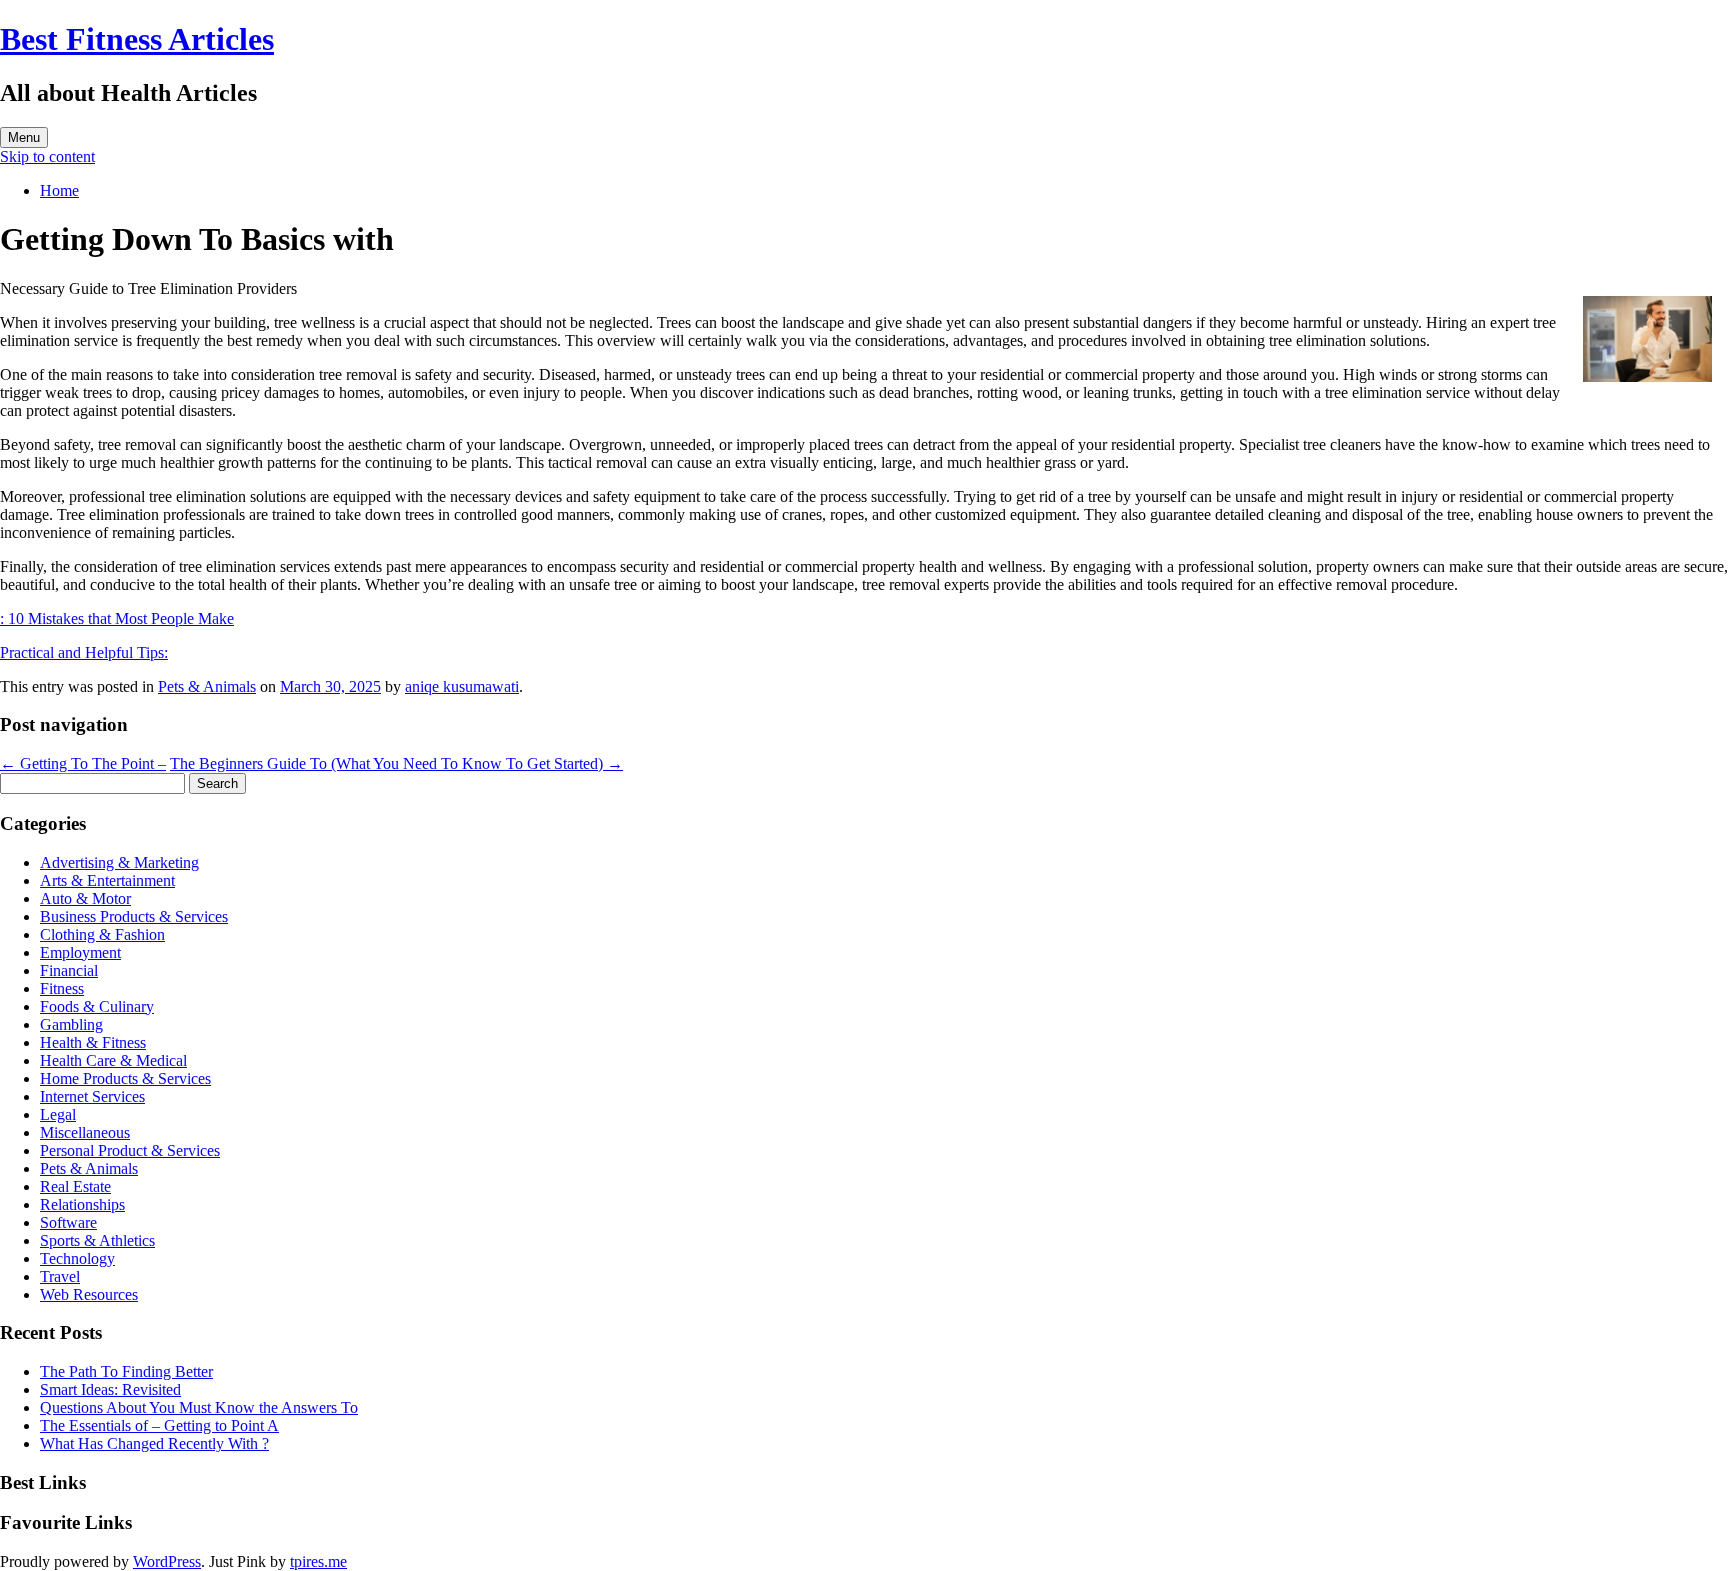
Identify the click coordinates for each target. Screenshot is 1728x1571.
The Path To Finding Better (126, 1371)
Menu (24, 137)
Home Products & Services (125, 1078)
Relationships (82, 1204)
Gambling (71, 1024)
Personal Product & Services (130, 1150)
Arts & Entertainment (107, 880)
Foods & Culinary (97, 1006)
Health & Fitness (93, 1042)
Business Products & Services (134, 916)
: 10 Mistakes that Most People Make (117, 618)
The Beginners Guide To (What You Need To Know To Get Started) (396, 763)
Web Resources (89, 1294)
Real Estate (75, 1186)
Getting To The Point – (83, 763)
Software (68, 1222)
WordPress (167, 1561)
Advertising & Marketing (119, 862)
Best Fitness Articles (137, 39)
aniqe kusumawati (462, 686)
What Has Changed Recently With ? (154, 1443)
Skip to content (47, 156)
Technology (77, 1258)
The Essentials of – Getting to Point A (159, 1425)
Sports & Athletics (97, 1240)
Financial (69, 970)
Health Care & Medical (113, 1060)
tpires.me (318, 1561)
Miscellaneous (85, 1132)
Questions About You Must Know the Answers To (199, 1407)
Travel (60, 1276)
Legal (58, 1114)
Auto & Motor (85, 898)
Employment (80, 952)
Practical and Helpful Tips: (84, 652)
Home (59, 190)
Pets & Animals (207, 686)
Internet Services (92, 1096)
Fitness (62, 988)
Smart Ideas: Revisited (110, 1389)
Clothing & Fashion (102, 934)
